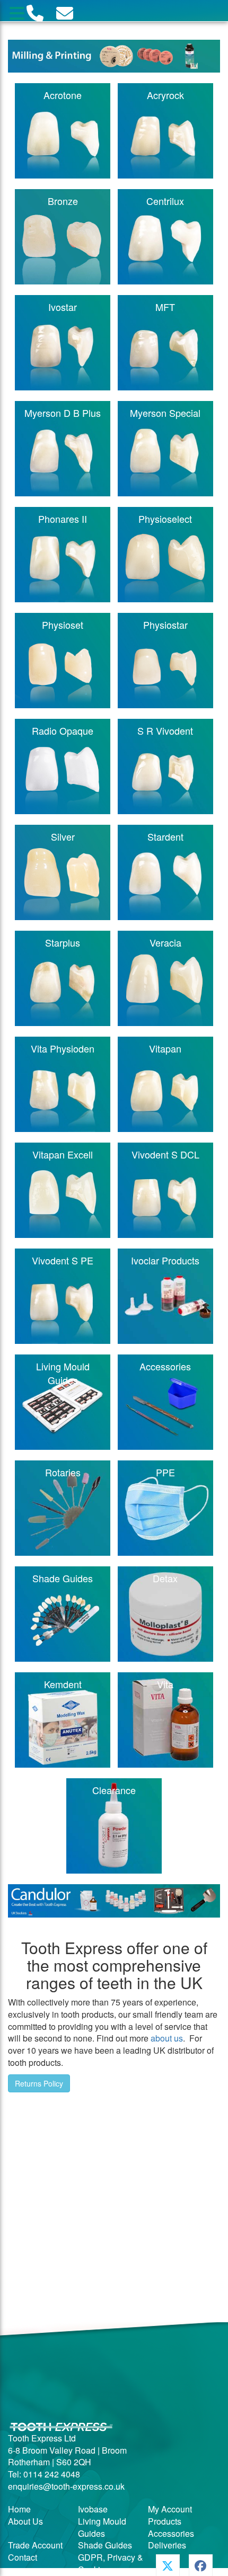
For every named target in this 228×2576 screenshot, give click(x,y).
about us (167, 2038)
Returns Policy (39, 2083)
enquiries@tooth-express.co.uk (66, 2486)
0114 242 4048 (52, 2474)
